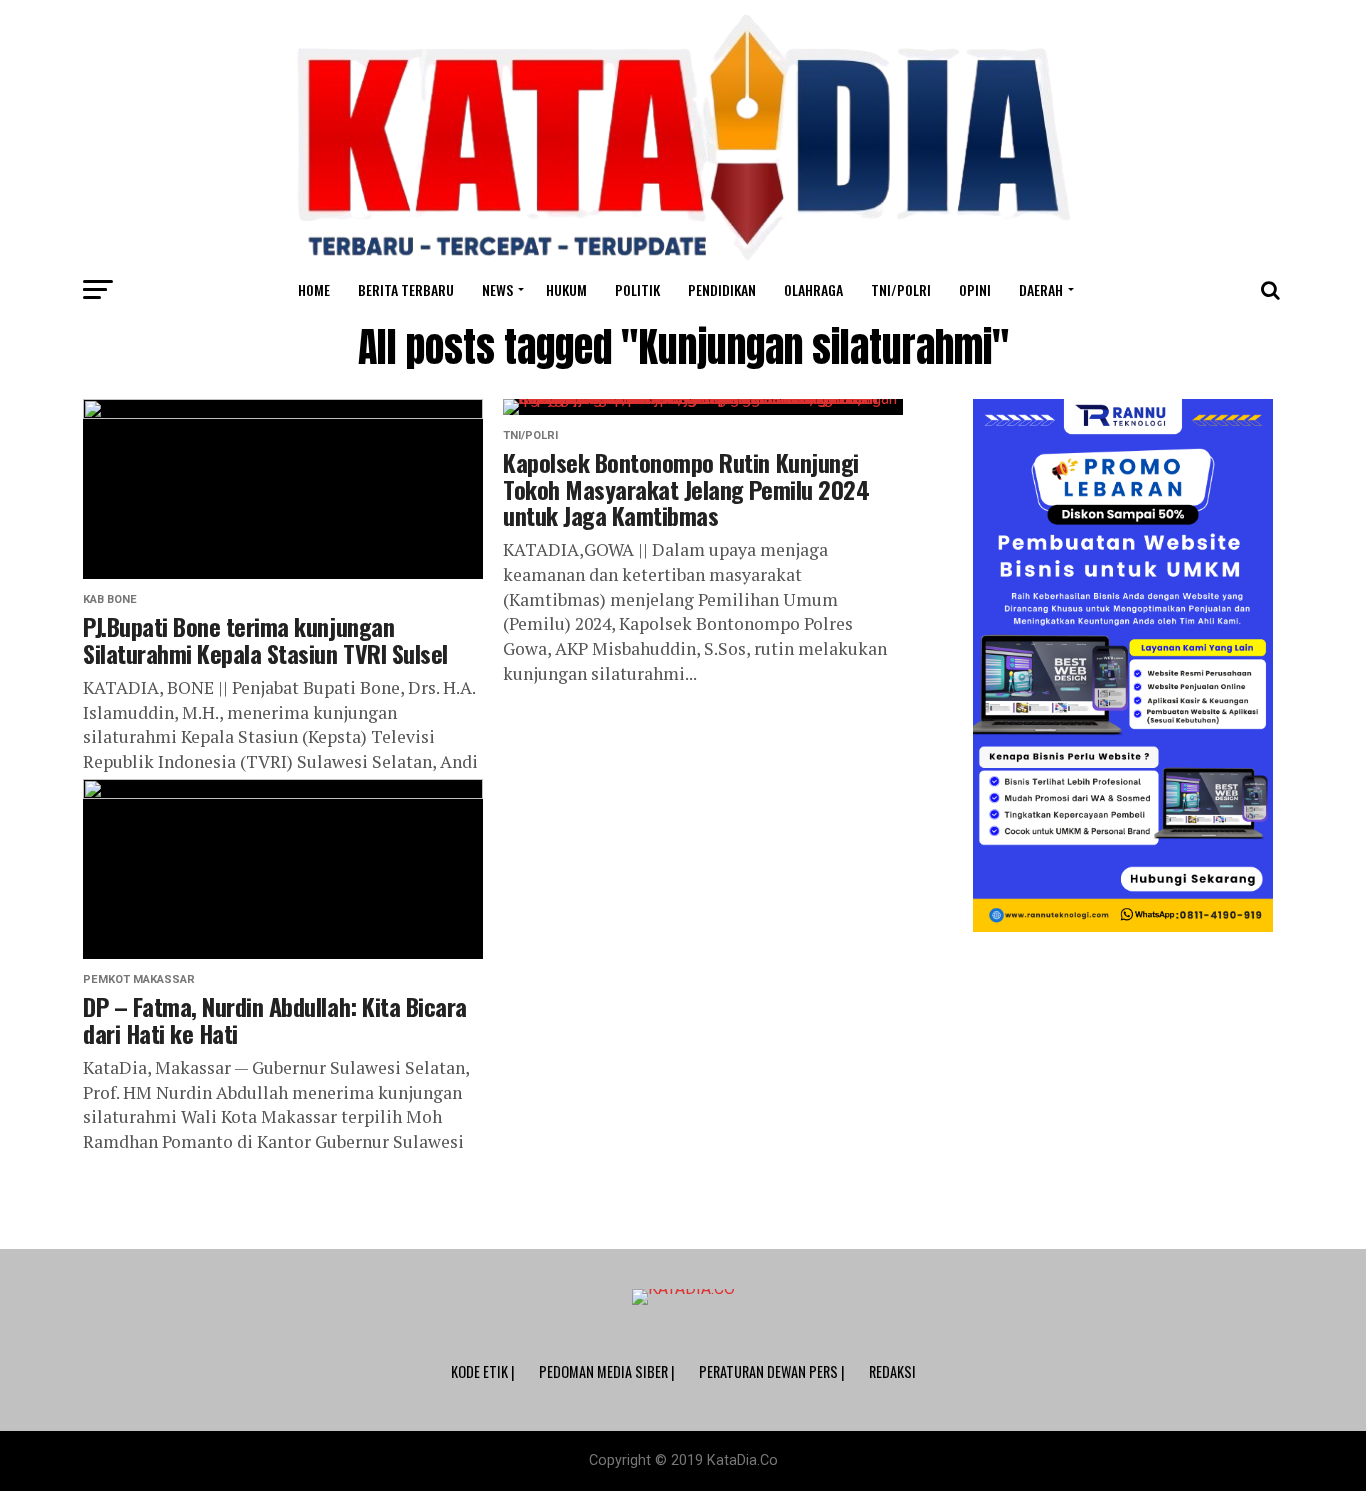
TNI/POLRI (901, 289)
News (497, 289)
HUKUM (566, 289)
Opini (975, 289)
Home (314, 289)
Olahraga (813, 289)
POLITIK (637, 289)
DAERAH (1041, 289)
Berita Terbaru (406, 289)
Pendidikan (722, 289)
